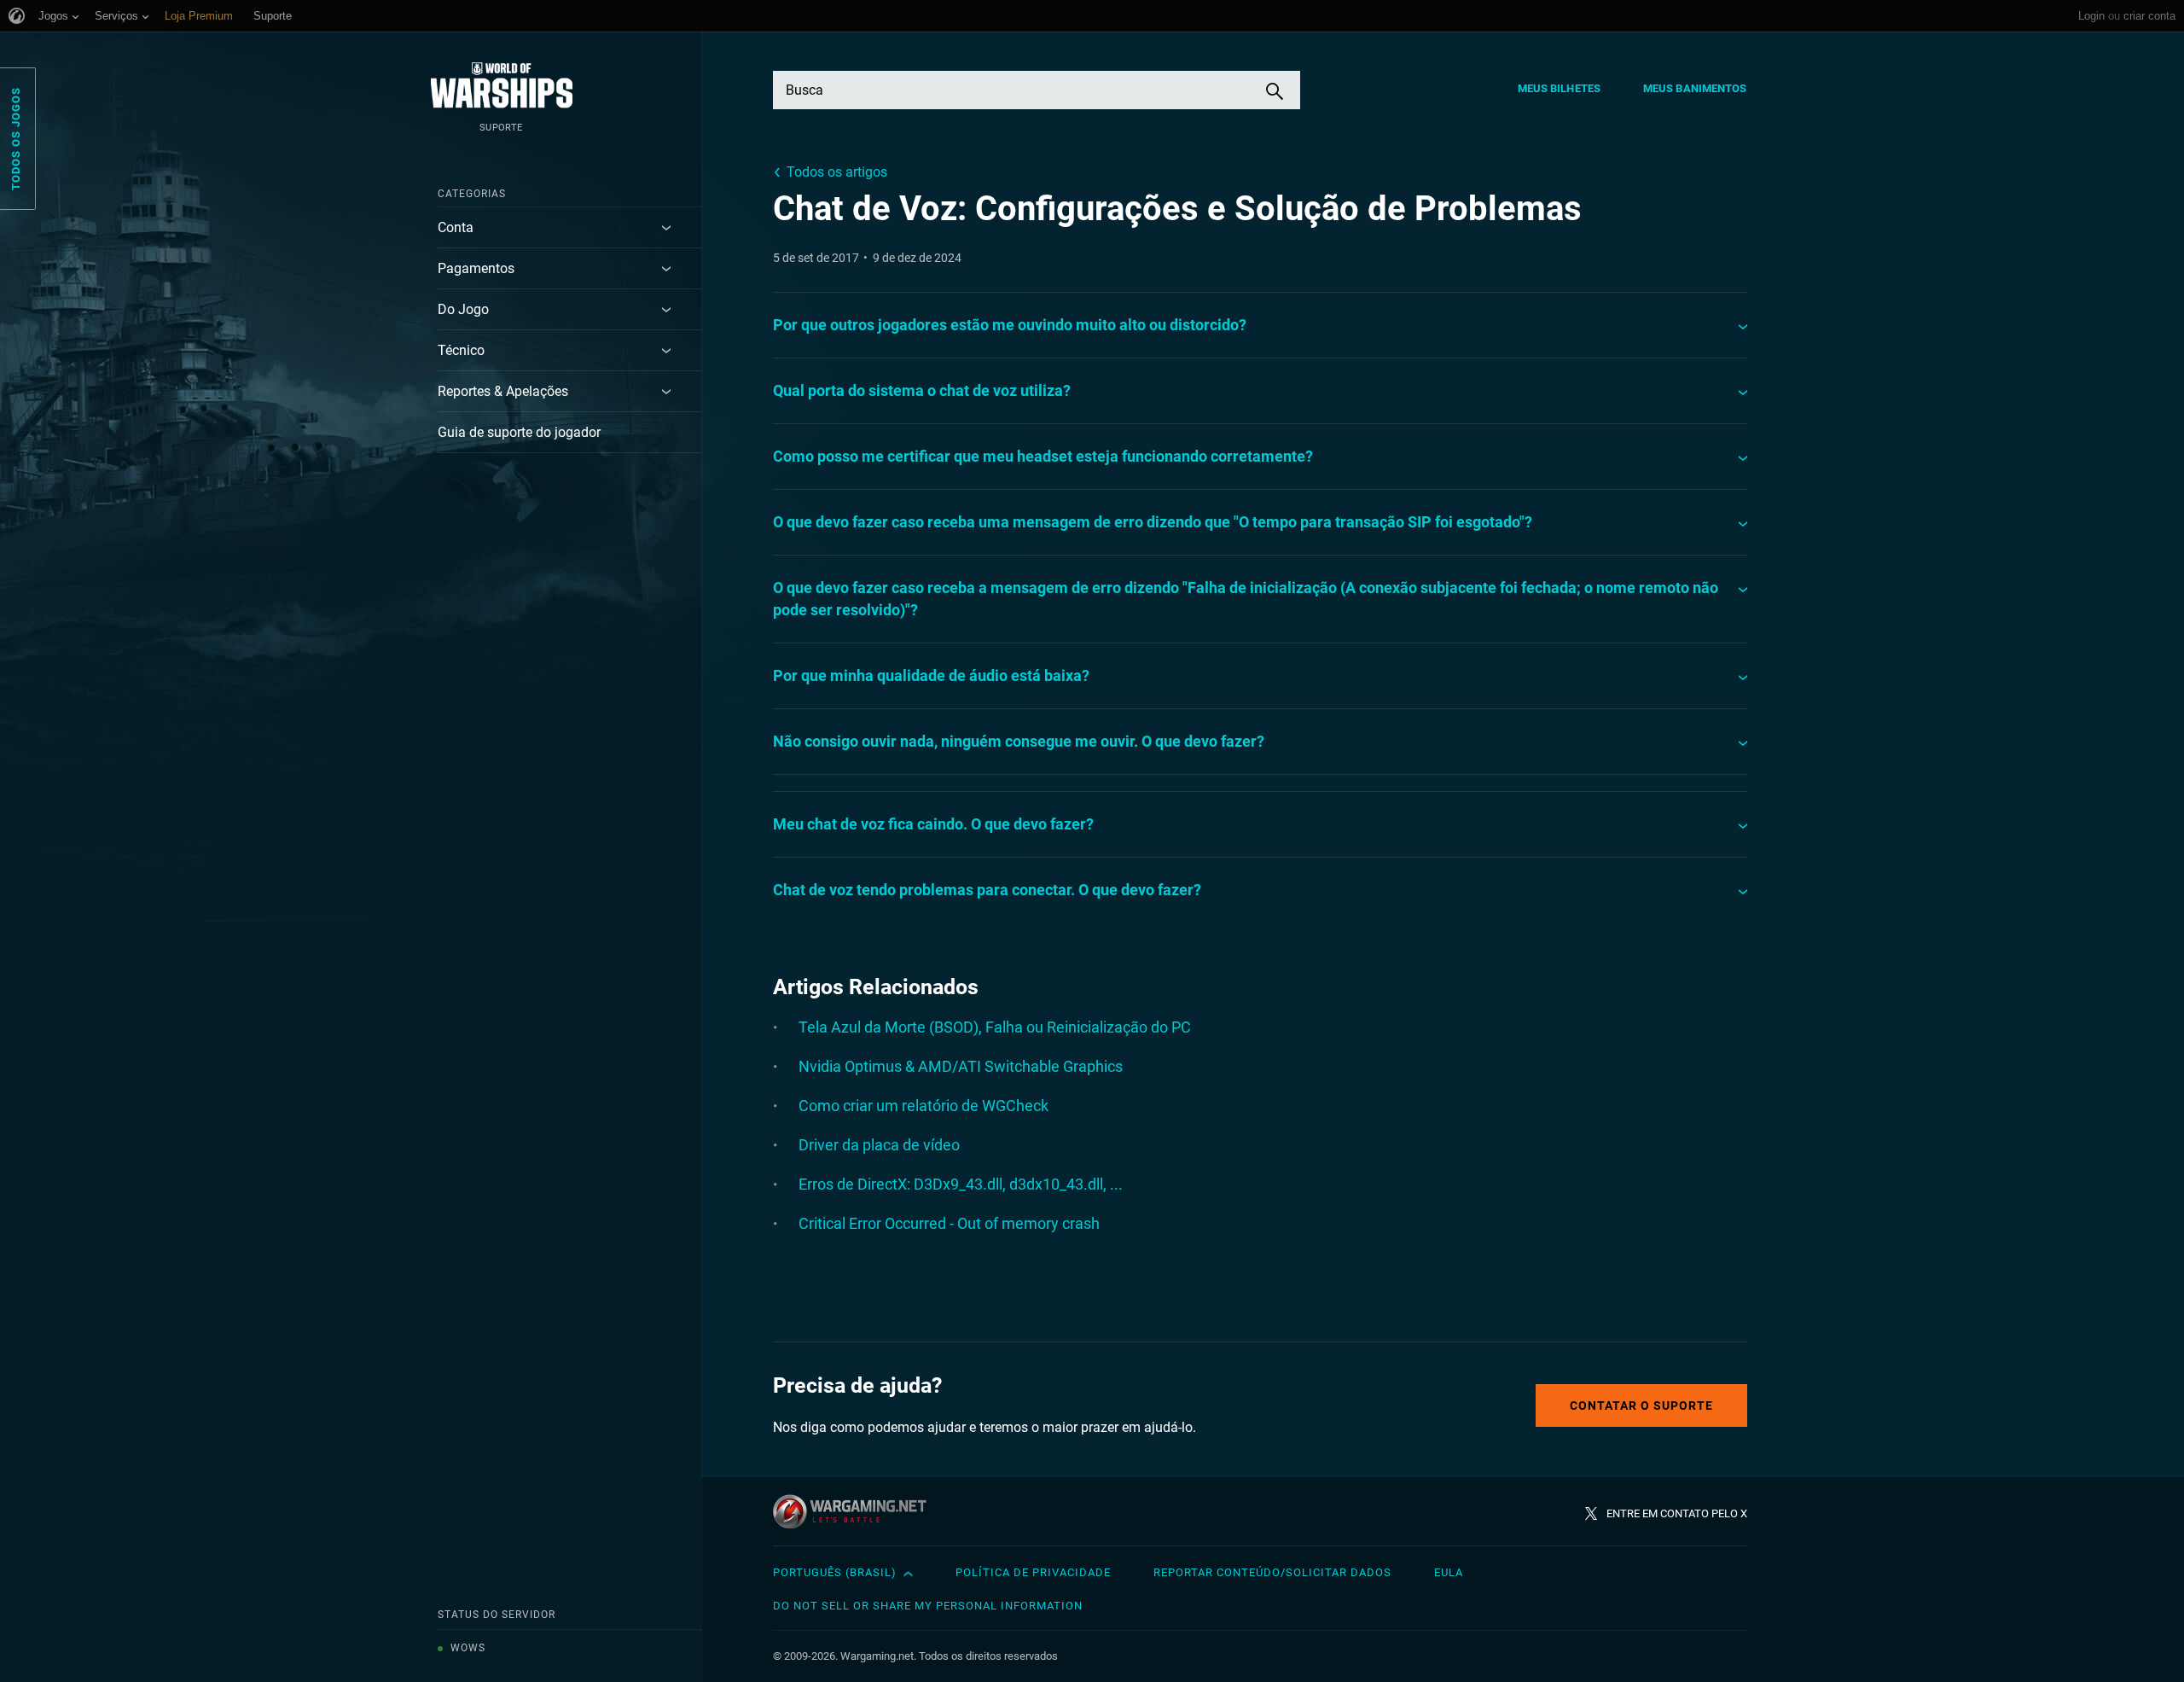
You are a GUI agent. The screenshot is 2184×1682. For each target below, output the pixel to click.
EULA (1449, 1572)
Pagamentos (476, 268)
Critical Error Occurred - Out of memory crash (949, 1223)
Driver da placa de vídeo (879, 1145)
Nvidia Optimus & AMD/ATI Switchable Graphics (961, 1066)
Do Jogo (463, 309)
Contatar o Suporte (1641, 1406)
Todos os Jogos (16, 139)
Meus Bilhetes (1559, 88)
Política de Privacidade (1033, 1572)
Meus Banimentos (1695, 88)
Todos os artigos (837, 172)
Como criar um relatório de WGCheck (924, 1106)
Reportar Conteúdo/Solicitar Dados (1272, 1572)
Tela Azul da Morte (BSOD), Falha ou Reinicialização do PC (995, 1027)
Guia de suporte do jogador (519, 432)
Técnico (461, 350)
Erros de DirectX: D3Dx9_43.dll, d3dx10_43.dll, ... (961, 1184)
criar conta (2149, 16)
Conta (456, 227)
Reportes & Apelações (503, 391)
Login (2091, 16)
